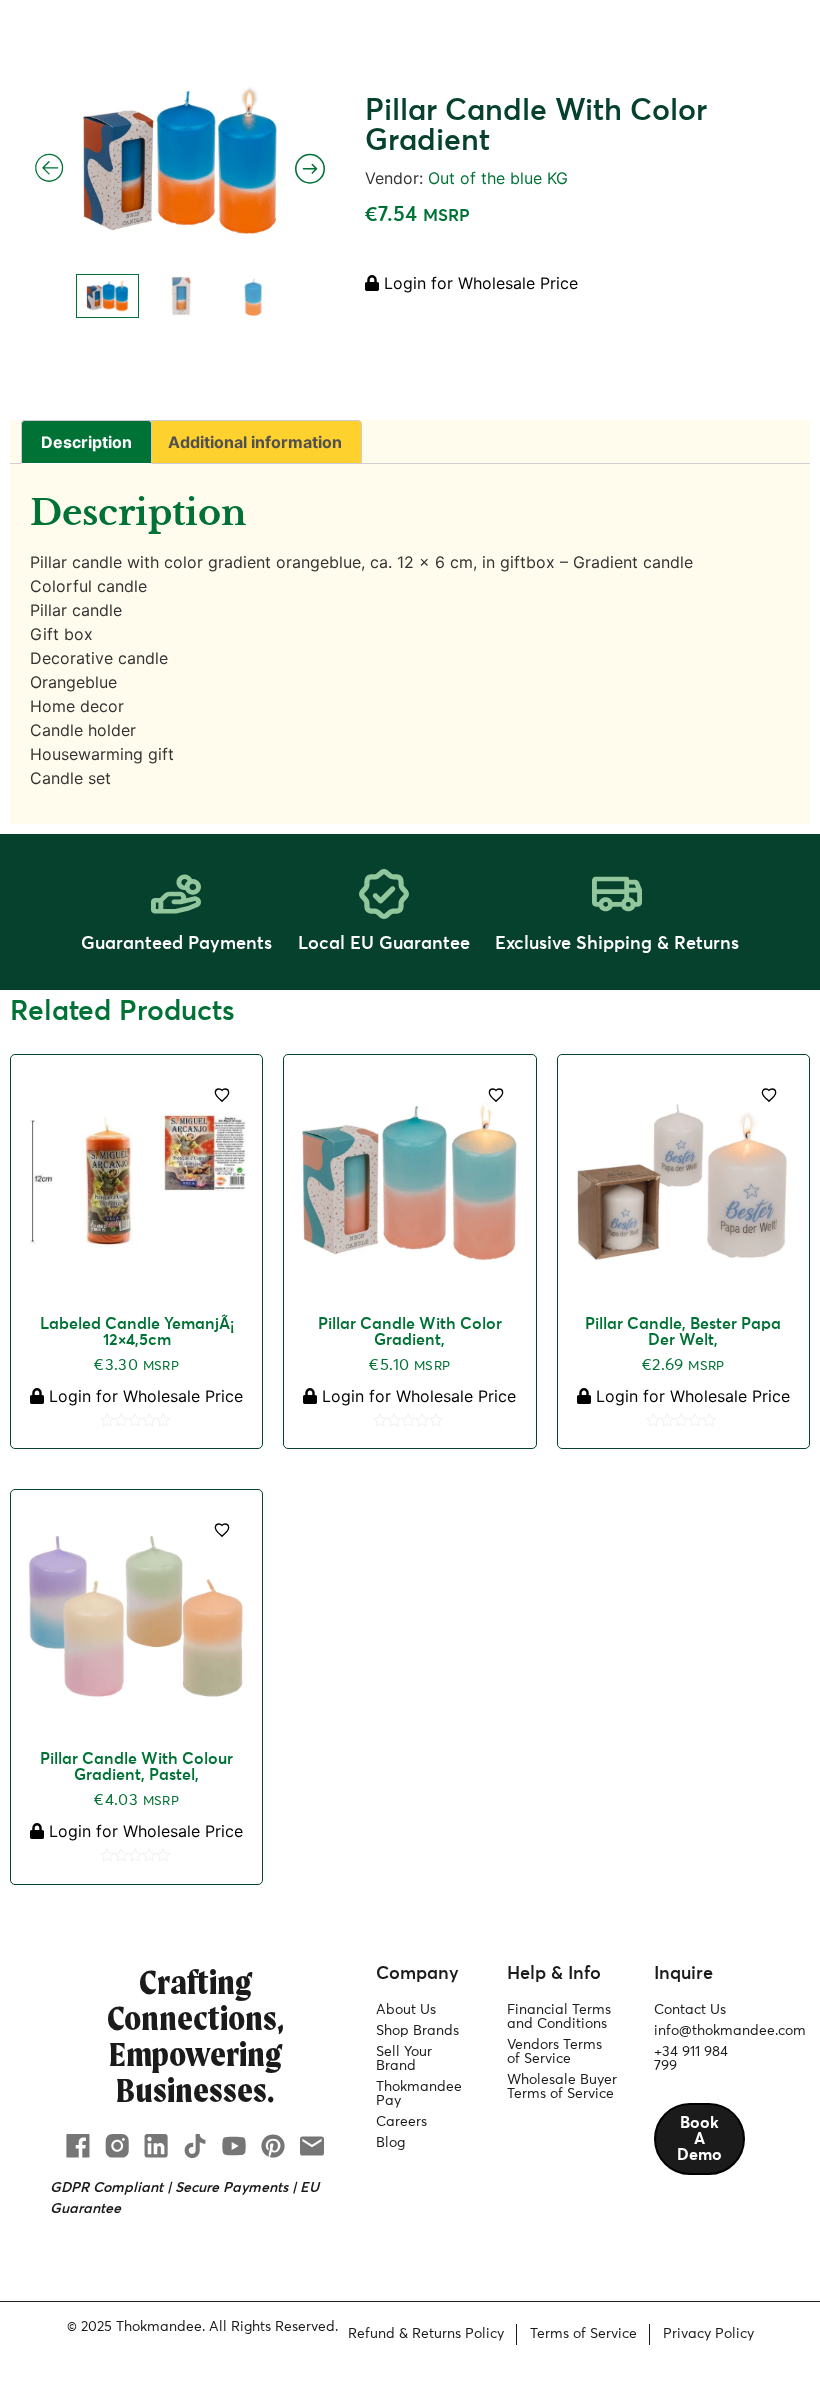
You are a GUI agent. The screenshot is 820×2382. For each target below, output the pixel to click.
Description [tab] (86, 442)
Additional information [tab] (255, 442)
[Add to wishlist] (222, 1095)
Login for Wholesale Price (478, 283)
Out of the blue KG (498, 178)
